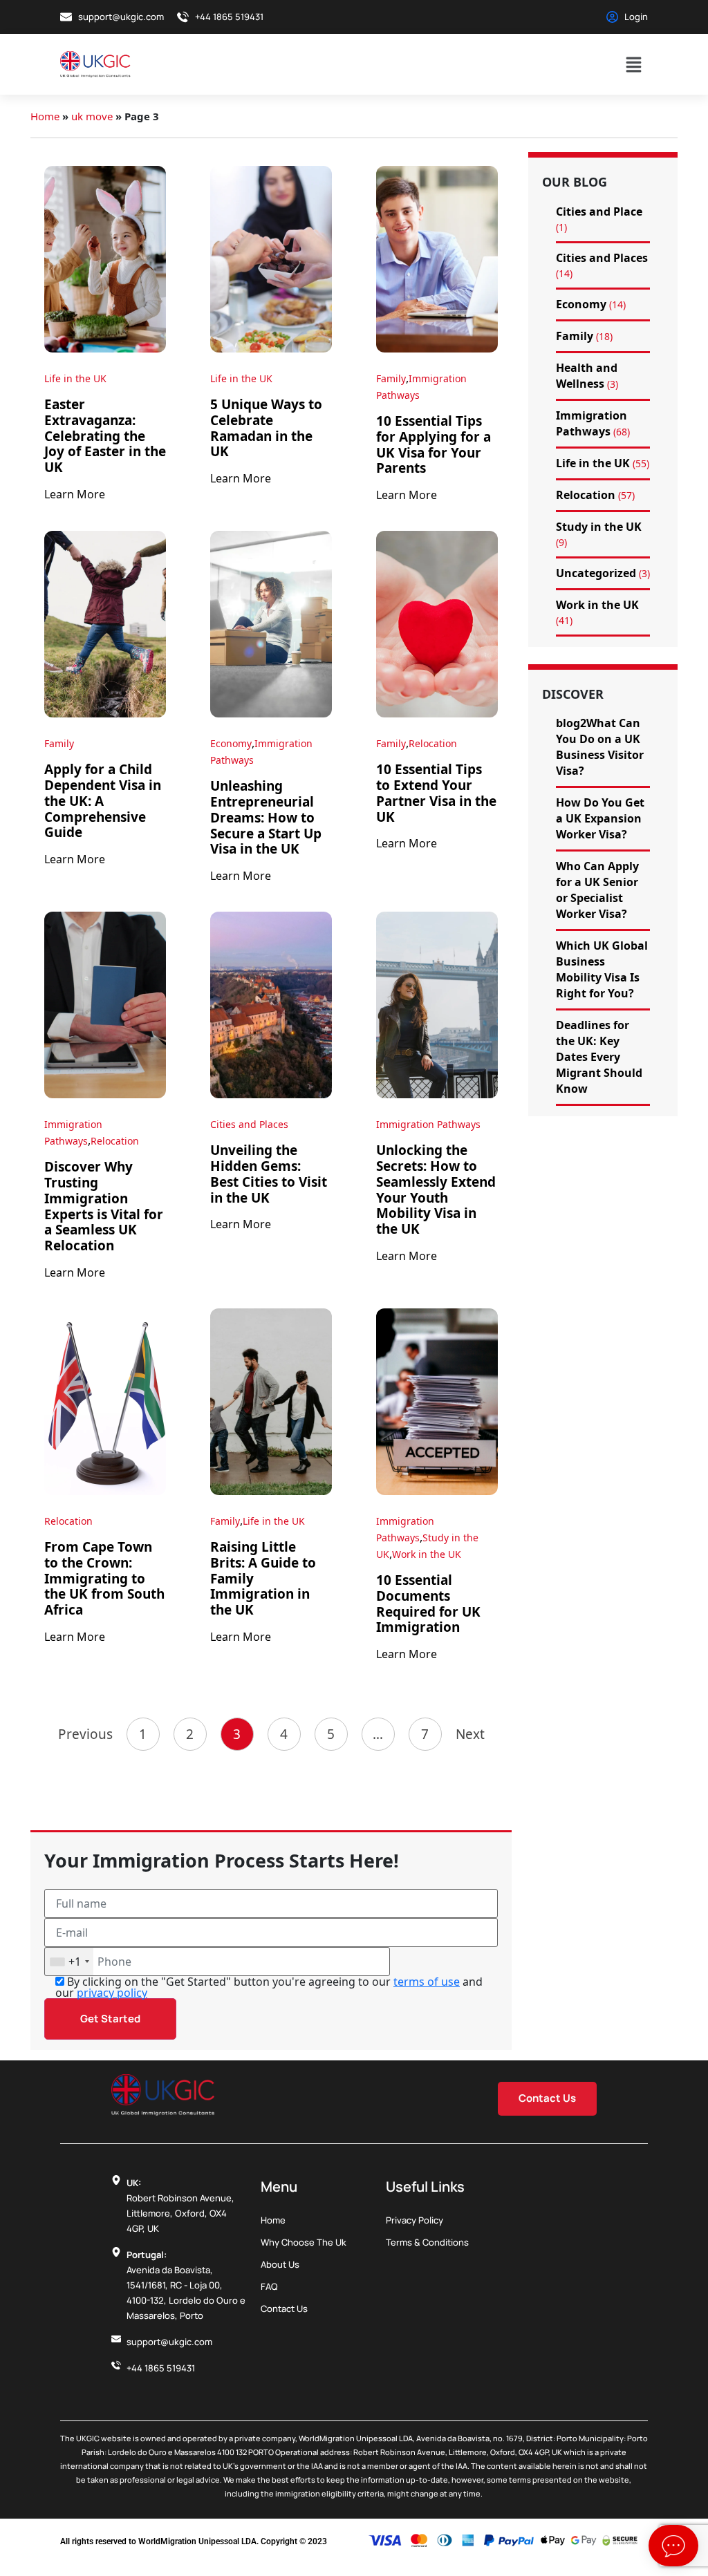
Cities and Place (599, 211)
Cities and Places (249, 1124)
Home (45, 116)
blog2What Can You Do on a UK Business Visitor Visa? (600, 747)
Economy (231, 743)
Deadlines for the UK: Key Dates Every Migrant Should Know (599, 1057)
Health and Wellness (587, 376)
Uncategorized (596, 573)
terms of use (427, 1982)
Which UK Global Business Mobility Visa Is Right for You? (602, 969)
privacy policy (112, 1993)
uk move (92, 116)
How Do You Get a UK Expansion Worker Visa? (600, 818)
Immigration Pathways (428, 1124)
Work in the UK (427, 1554)
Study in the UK (599, 527)
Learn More (75, 494)
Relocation (433, 743)
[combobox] (69, 1962)
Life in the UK (75, 378)
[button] (634, 64)
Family (391, 378)
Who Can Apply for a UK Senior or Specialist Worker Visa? (597, 890)
